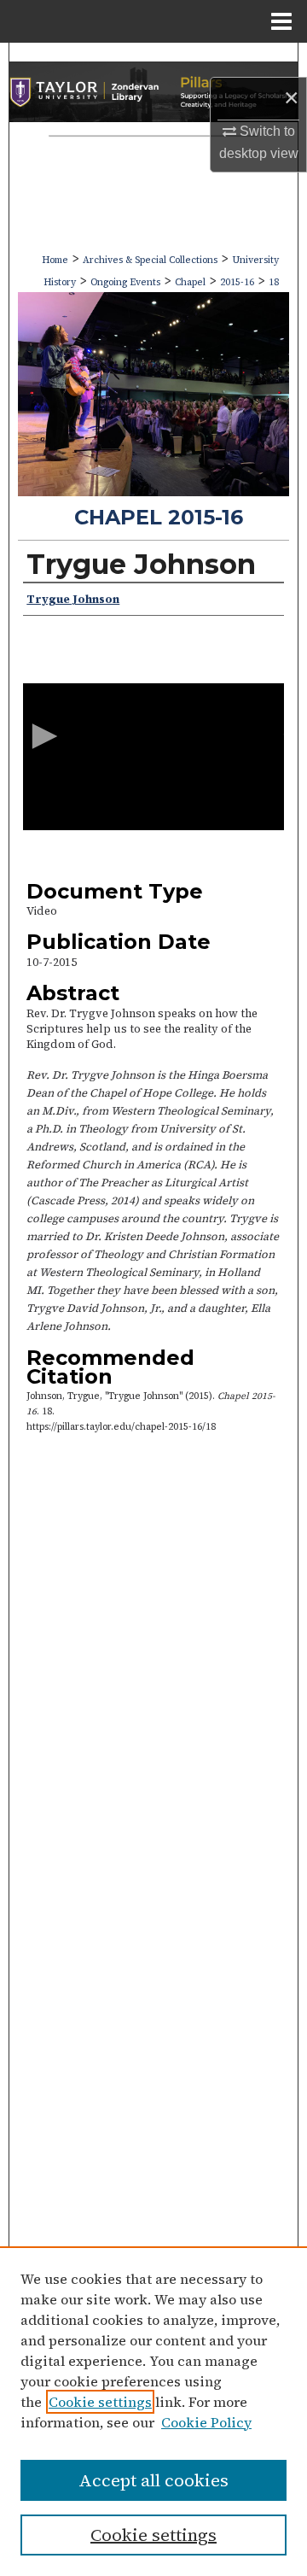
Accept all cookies (153, 2480)
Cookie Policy (206, 2422)
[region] (153, 2411)
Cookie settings (100, 2402)
